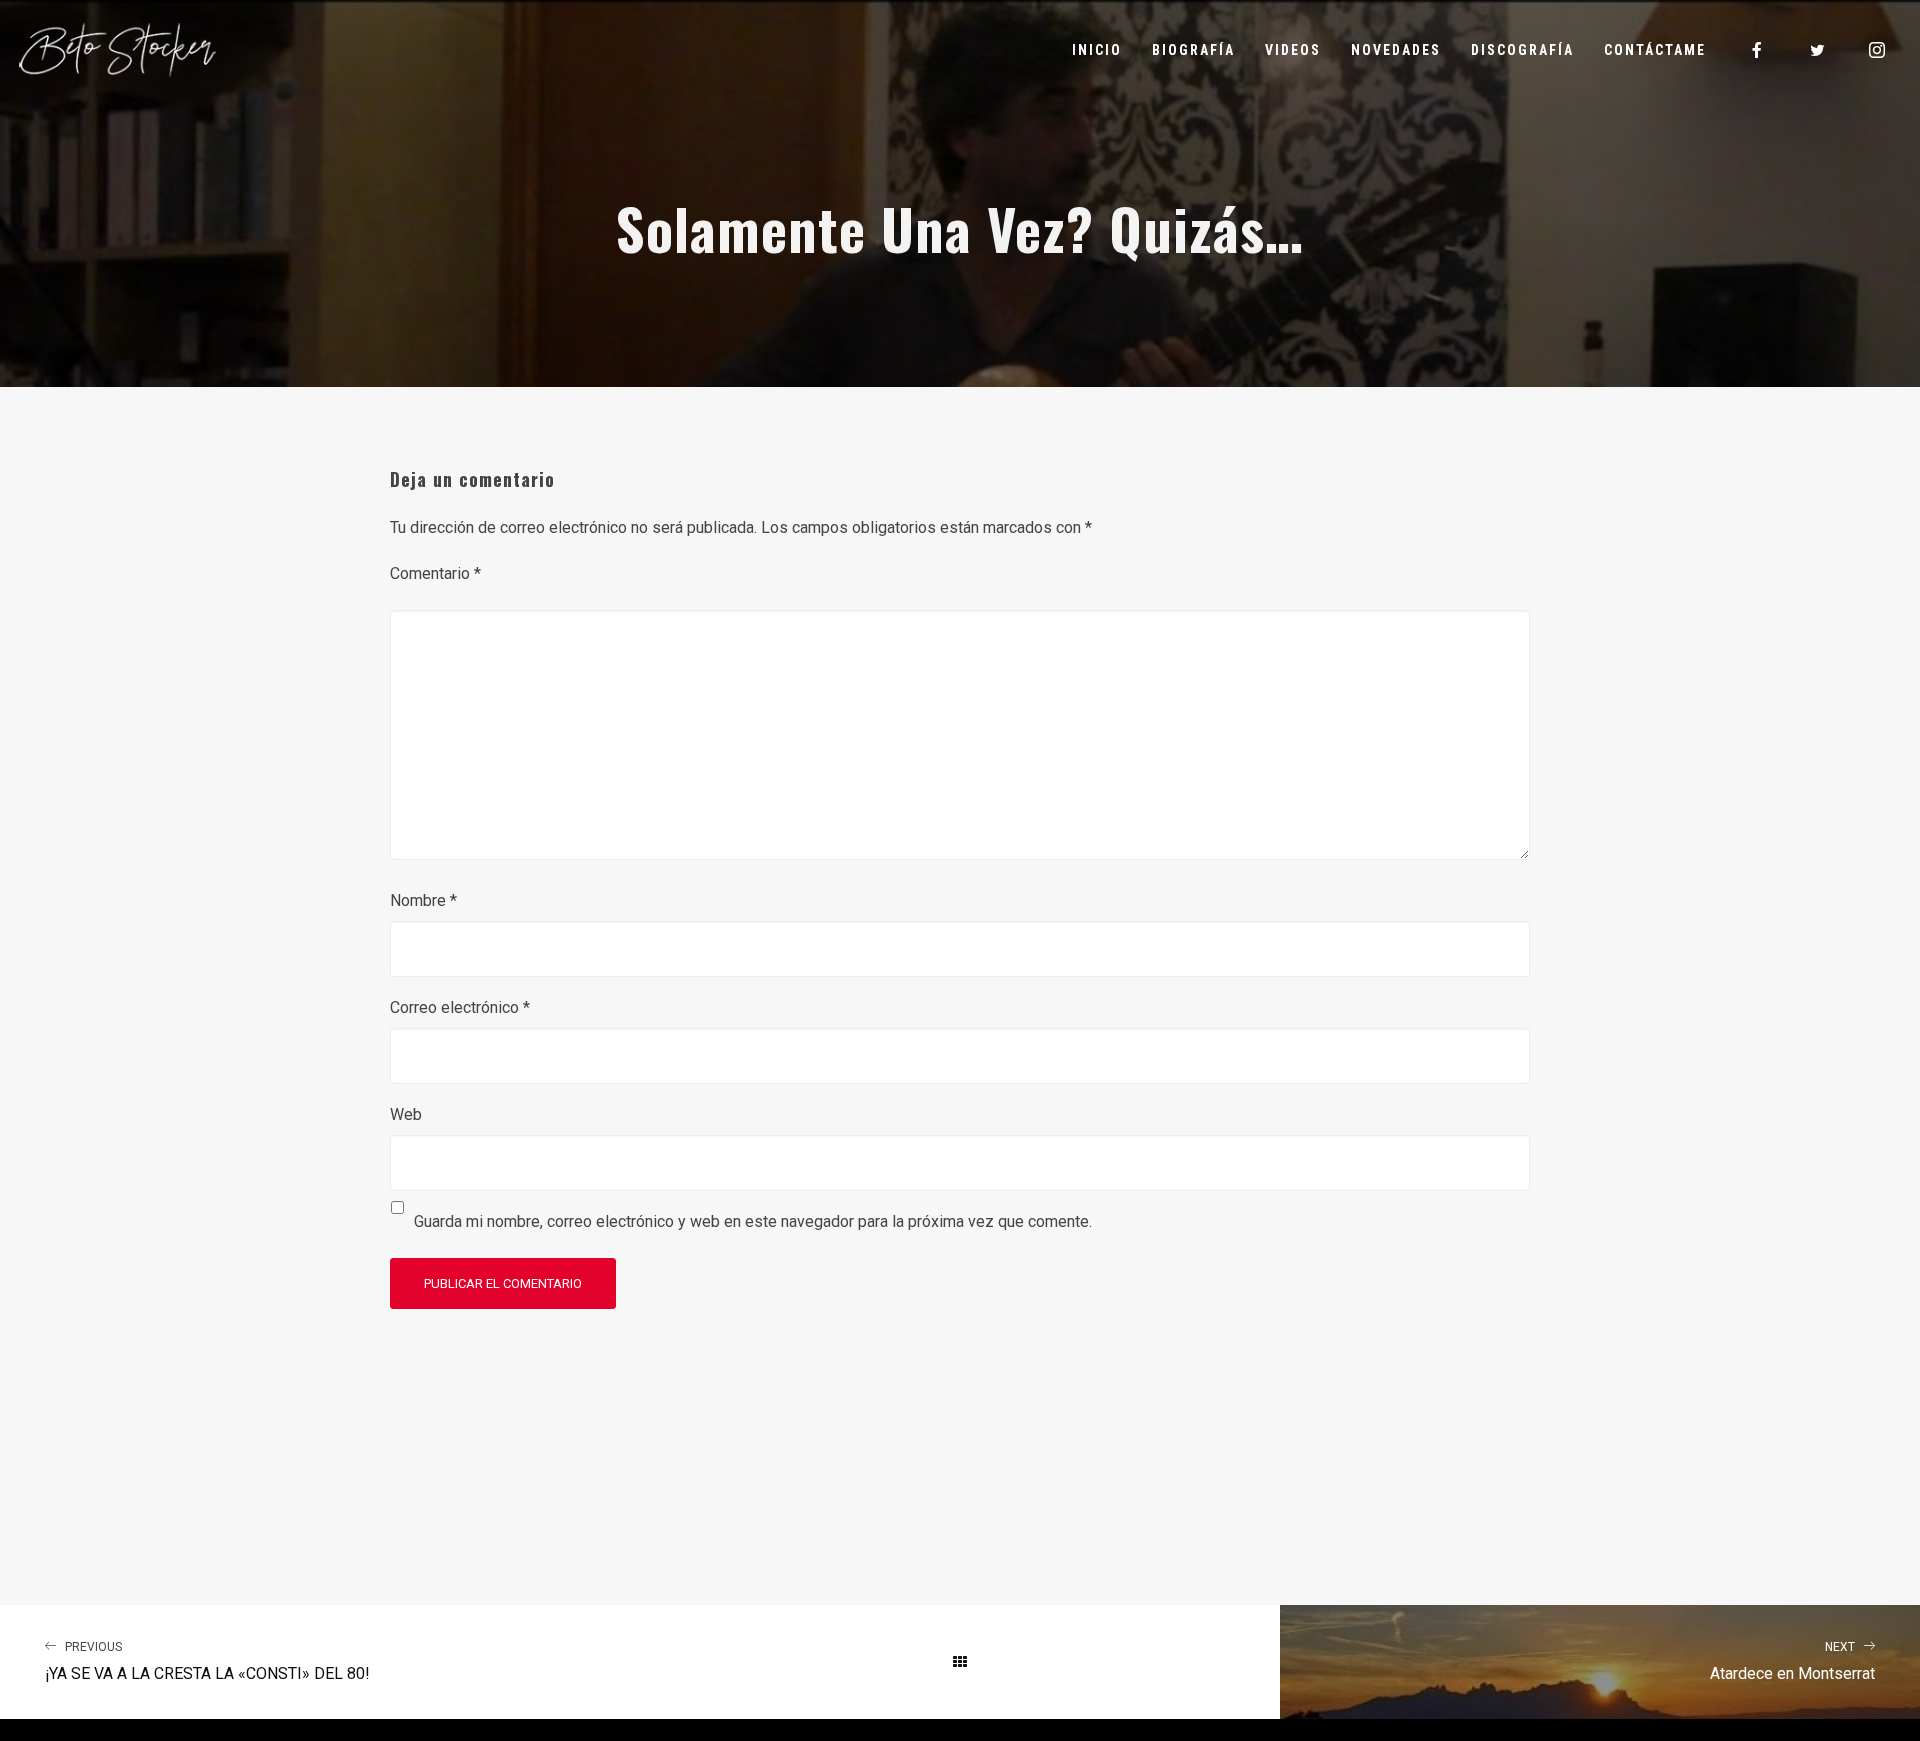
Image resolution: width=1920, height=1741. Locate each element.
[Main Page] (960, 1662)
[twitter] (1818, 50)
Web (406, 1114)
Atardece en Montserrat (1792, 1661)
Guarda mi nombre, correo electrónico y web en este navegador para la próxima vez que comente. (753, 1221)
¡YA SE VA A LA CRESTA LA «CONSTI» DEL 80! (207, 1661)
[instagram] (1878, 50)
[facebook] (1758, 50)
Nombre (423, 900)
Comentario (435, 573)
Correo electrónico (460, 1007)
